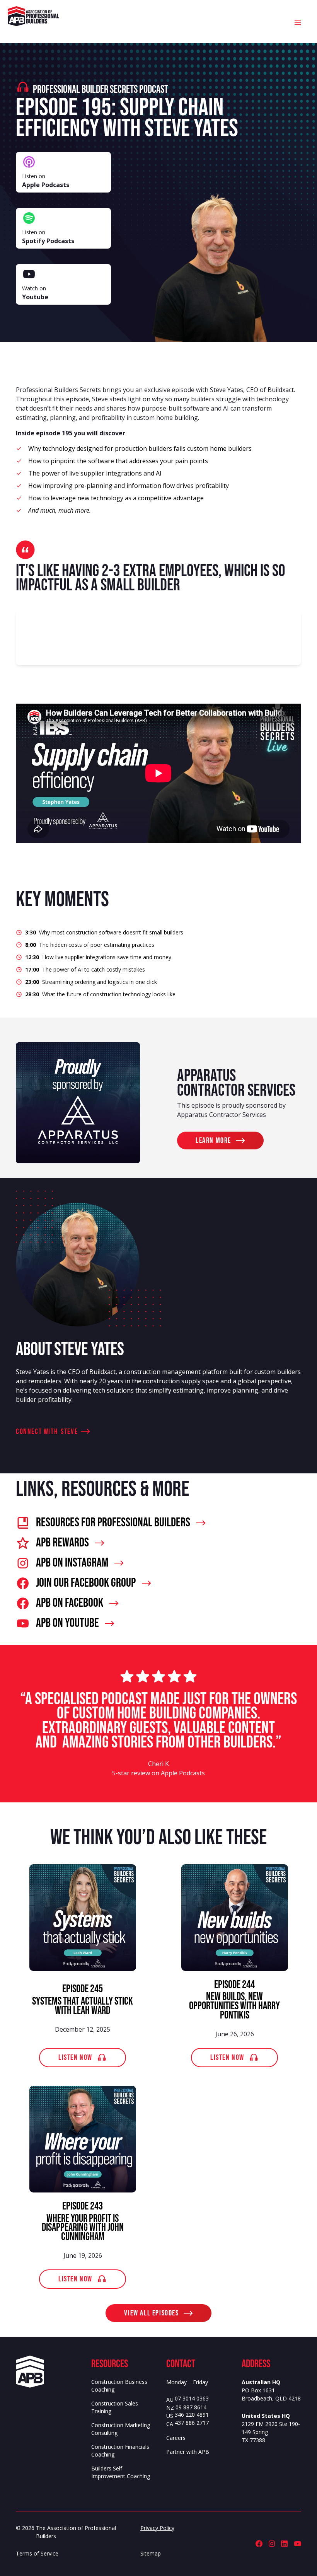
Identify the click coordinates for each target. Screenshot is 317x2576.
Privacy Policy (157, 2528)
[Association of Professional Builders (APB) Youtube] (297, 2544)
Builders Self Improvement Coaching (121, 2472)
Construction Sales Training (115, 2407)
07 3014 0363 (192, 2399)
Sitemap (151, 2553)
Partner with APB (188, 2452)
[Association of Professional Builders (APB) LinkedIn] (284, 2544)
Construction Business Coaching (119, 2386)
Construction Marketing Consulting (121, 2429)
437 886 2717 (192, 2423)
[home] (33, 16)
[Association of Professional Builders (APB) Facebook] (259, 2544)
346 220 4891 (192, 2415)
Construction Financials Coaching (120, 2451)
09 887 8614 (191, 2408)
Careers (176, 2438)
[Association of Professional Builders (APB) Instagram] (272, 2544)
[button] (298, 22)
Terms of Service (37, 2553)
